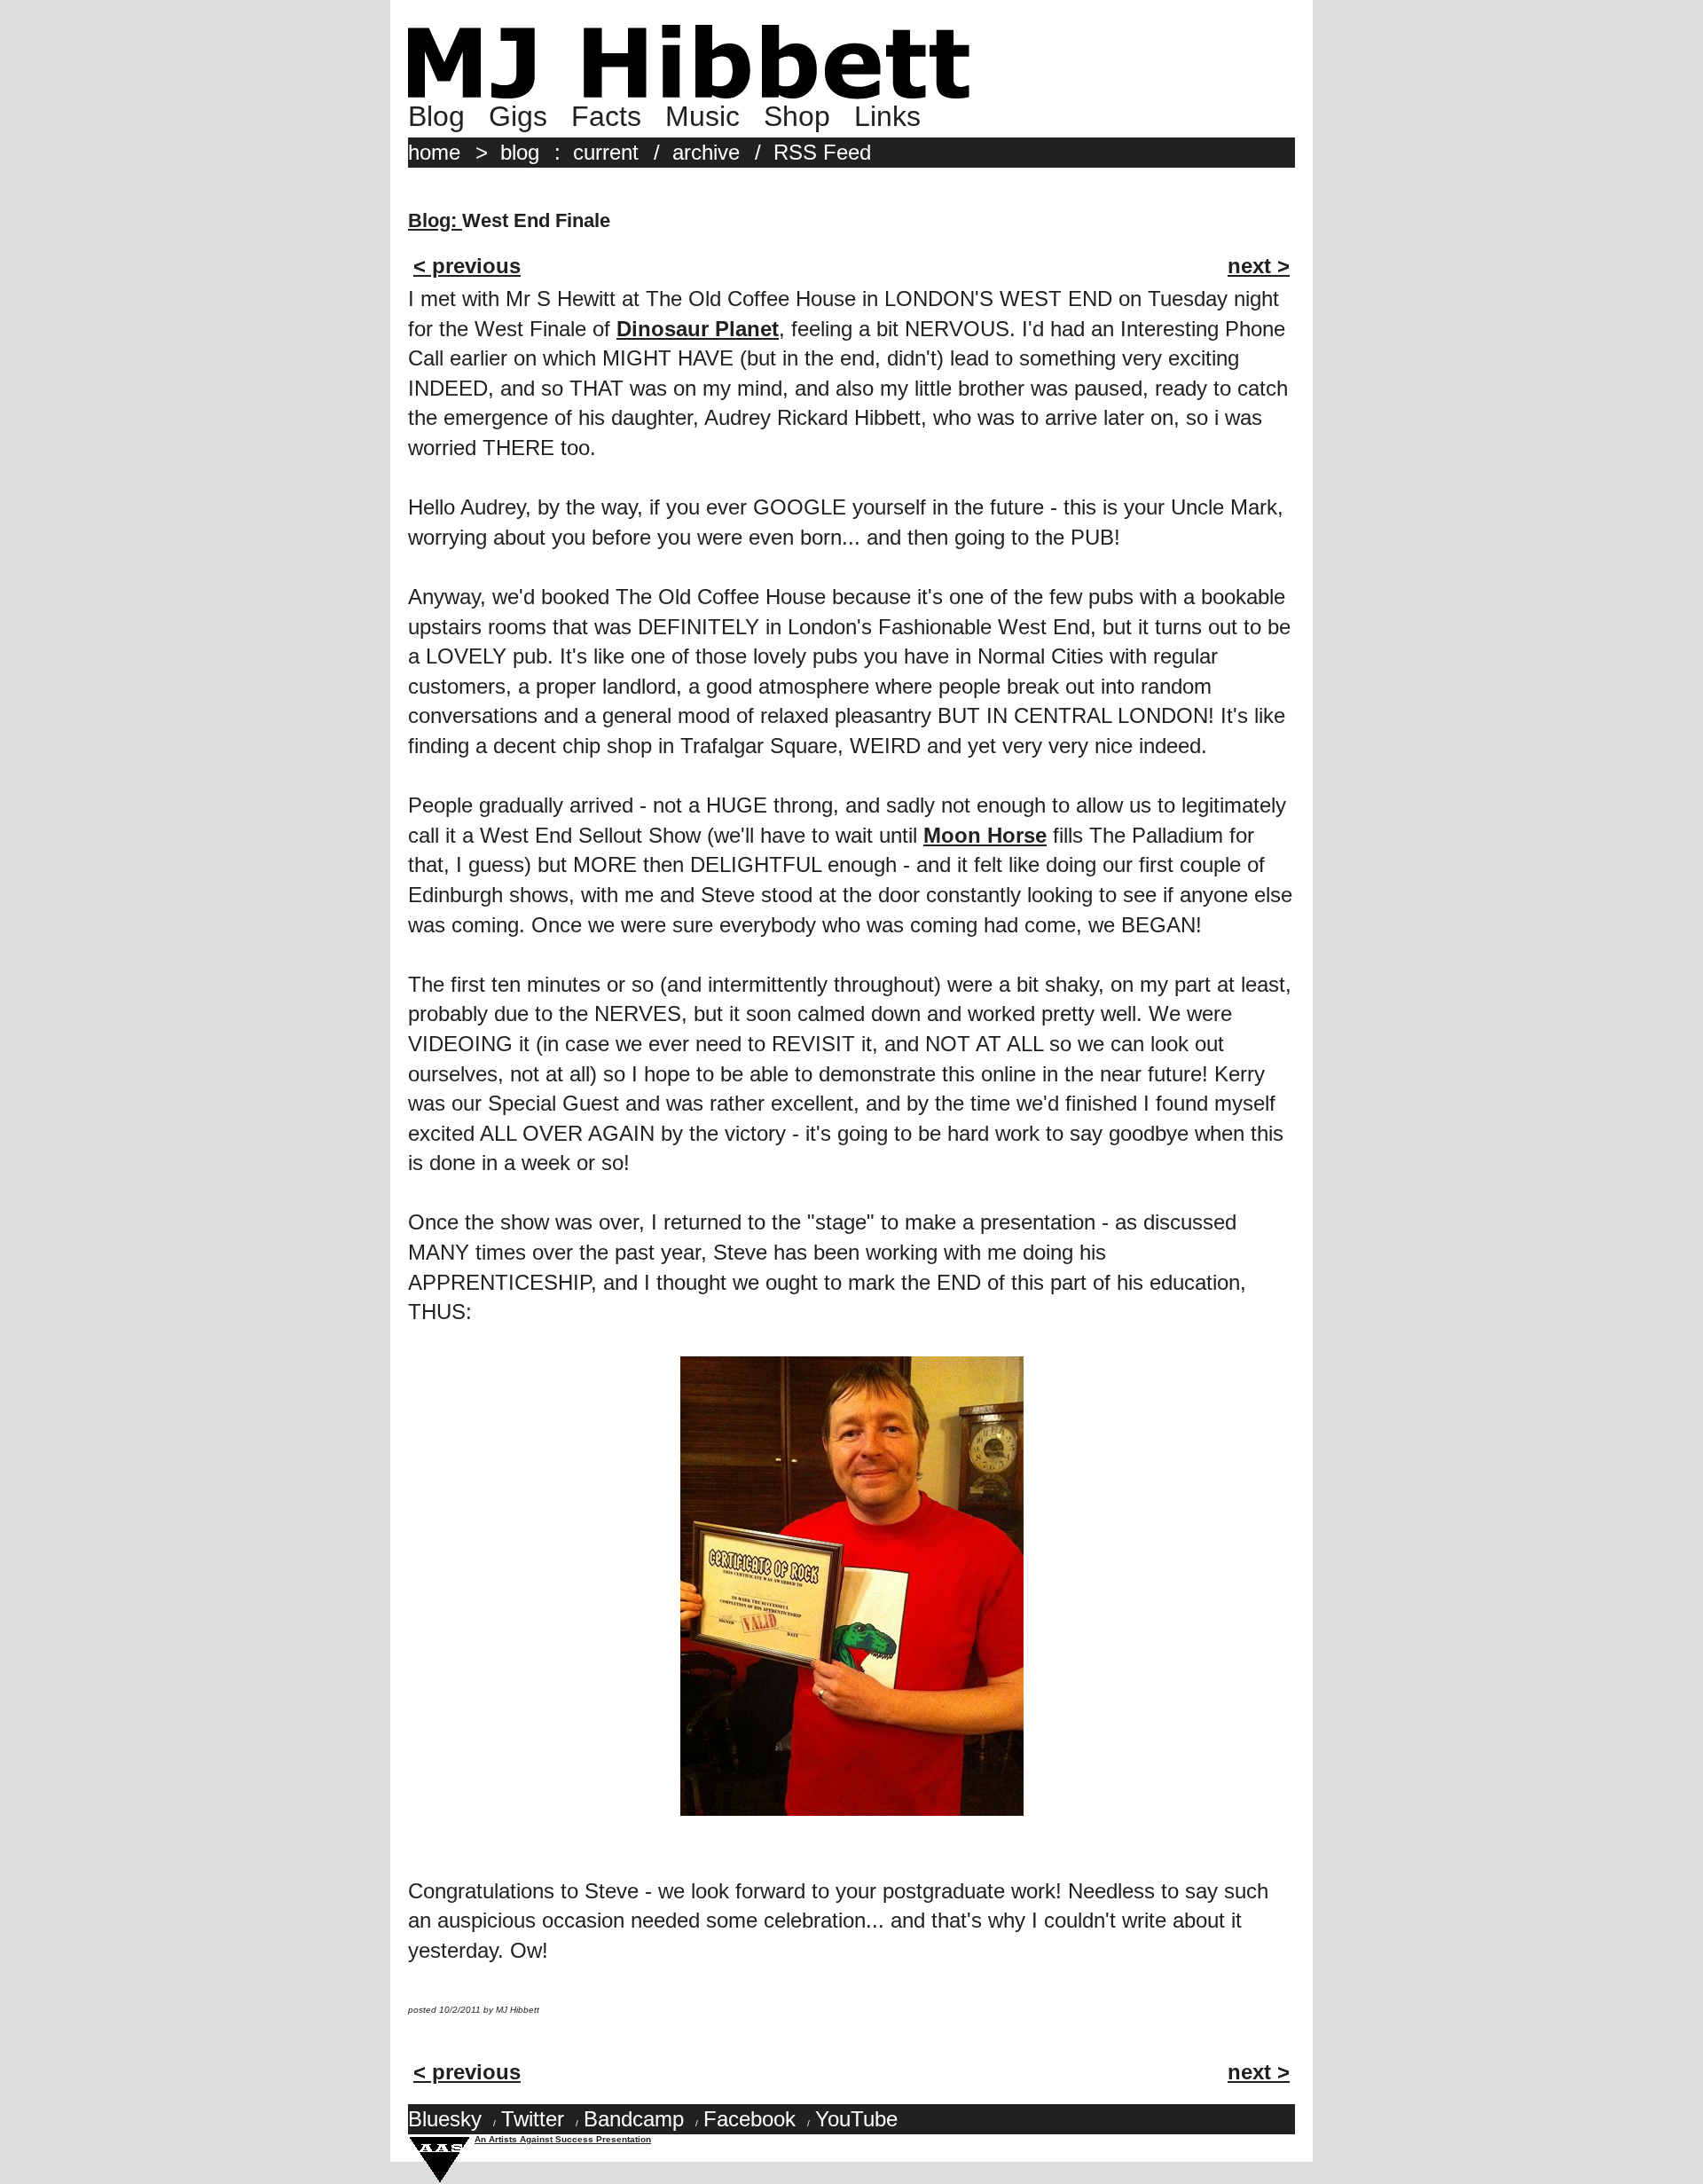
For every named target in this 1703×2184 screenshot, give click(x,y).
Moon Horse (985, 835)
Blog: (435, 220)
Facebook (749, 2119)
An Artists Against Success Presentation (563, 2139)
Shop (797, 116)
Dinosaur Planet (698, 329)
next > (1259, 266)
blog (520, 152)
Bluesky (445, 2119)
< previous (467, 266)
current (606, 152)
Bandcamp (634, 2119)
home (434, 152)
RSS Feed (822, 152)
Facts (606, 116)
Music (702, 116)
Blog (436, 116)
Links (887, 116)
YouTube (856, 2119)
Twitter (533, 2119)
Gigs (518, 116)
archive (706, 152)
